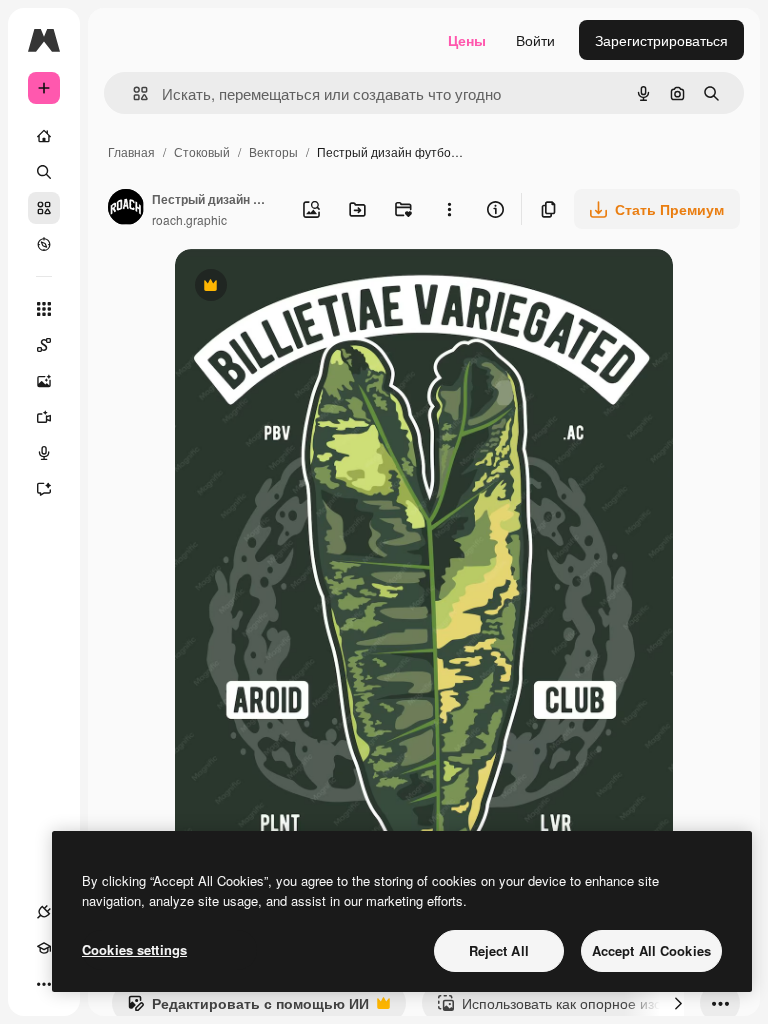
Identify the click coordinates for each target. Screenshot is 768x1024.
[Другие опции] (449, 209)
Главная (131, 151)
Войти (535, 40)
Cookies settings (134, 949)
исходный (309, 287)
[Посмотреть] (44, 244)
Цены (467, 40)
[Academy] (44, 948)
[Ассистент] (44, 489)
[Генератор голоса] (44, 453)
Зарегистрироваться (661, 40)
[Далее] (678, 1003)
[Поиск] (44, 172)
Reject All (499, 950)
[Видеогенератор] (44, 417)
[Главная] (44, 136)
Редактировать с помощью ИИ (248, 1008)
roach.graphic (189, 219)
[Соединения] (44, 912)
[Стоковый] (44, 208)
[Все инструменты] (44, 309)
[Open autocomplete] (132, 93)
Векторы (273, 151)
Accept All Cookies (651, 950)
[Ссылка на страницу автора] (126, 209)
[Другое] (44, 984)
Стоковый (202, 151)
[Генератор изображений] (44, 381)
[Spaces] (44, 345)
